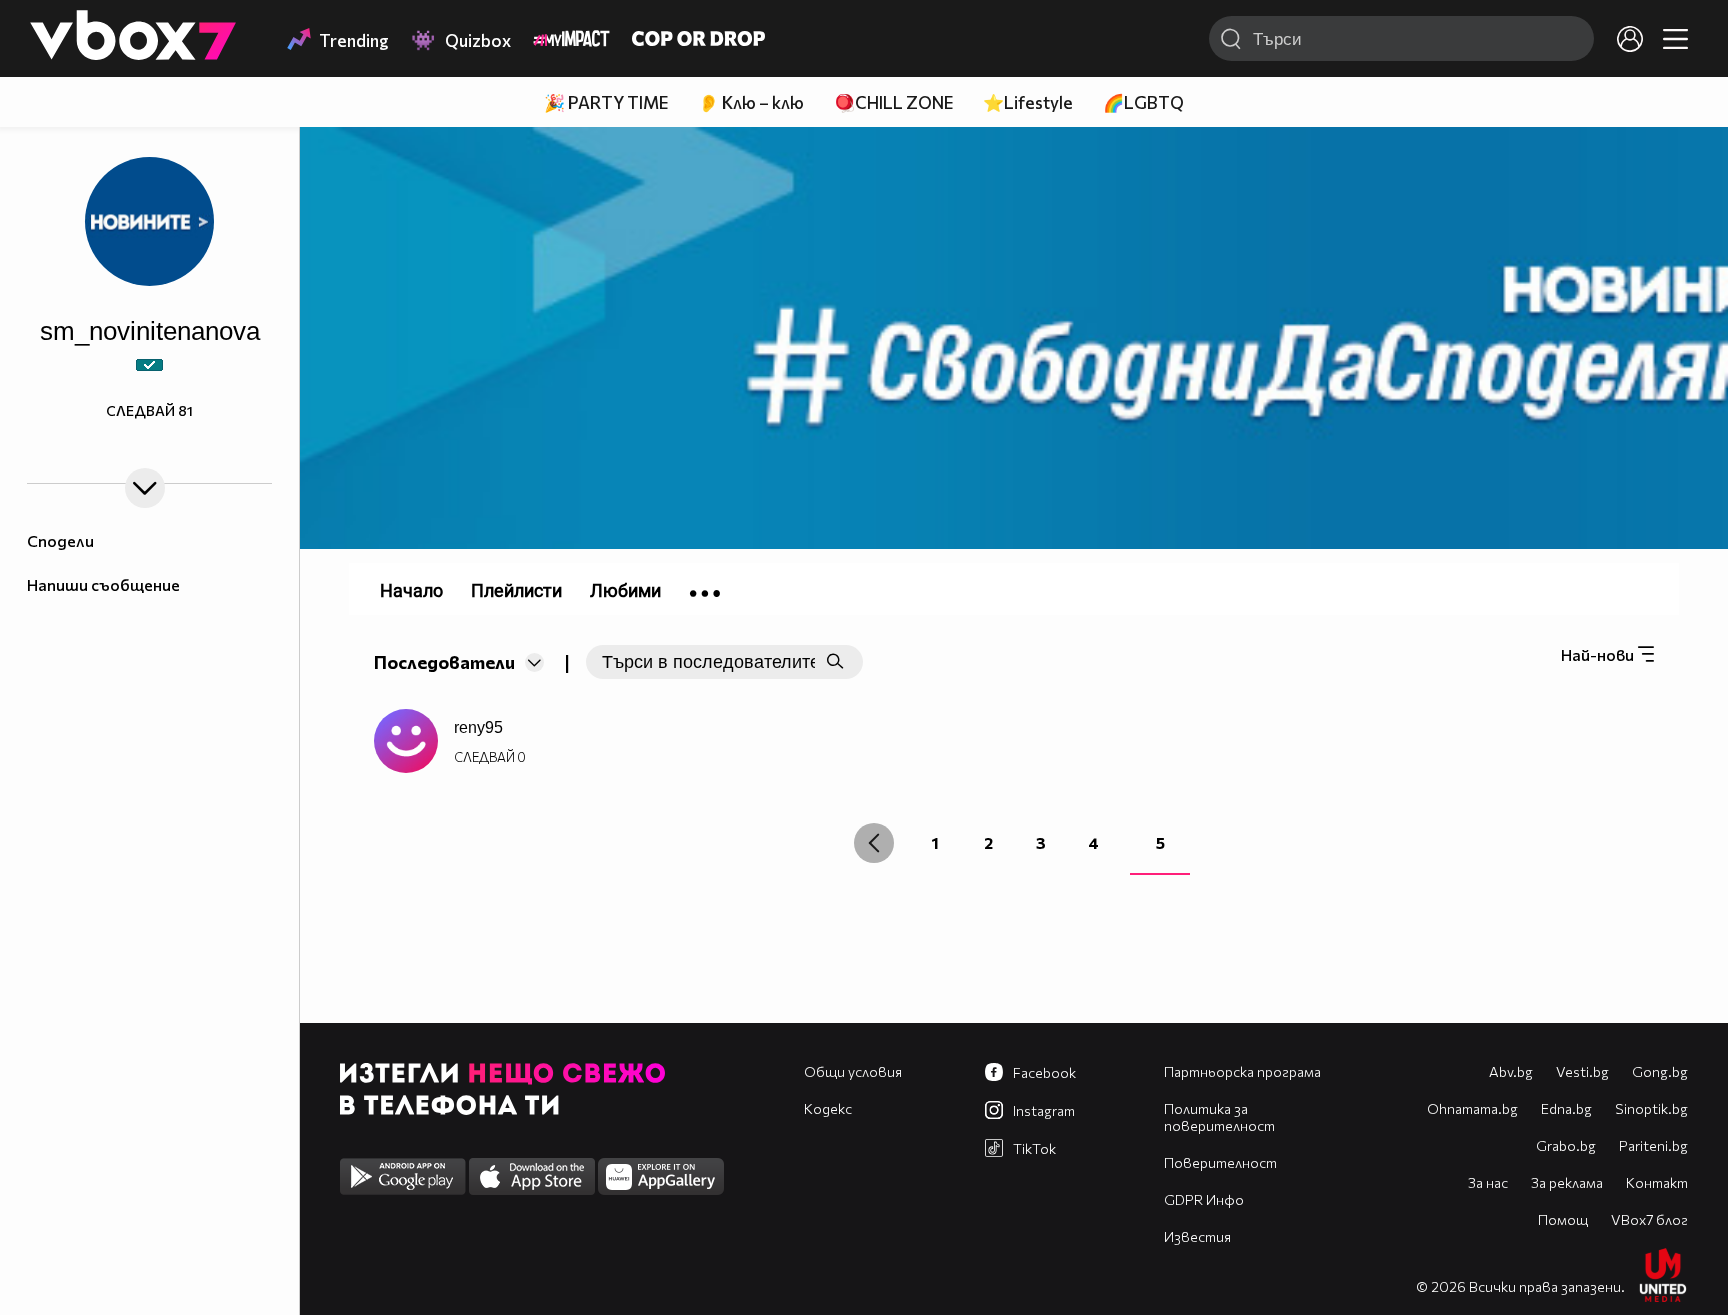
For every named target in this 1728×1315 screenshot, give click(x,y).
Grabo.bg (1566, 1145)
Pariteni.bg (1653, 1145)
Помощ (1563, 1219)
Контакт (1657, 1182)
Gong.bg (1660, 1071)
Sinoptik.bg (1651, 1108)
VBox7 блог (1649, 1219)
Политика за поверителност (1219, 1117)
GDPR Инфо (1204, 1199)
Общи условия (853, 1071)
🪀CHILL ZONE (893, 102)
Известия (1197, 1236)
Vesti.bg (1582, 1071)
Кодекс (828, 1108)
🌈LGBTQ (1143, 102)
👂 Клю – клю (751, 102)
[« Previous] (874, 843)
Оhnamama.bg (1472, 1108)
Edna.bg (1566, 1108)
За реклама (1567, 1182)
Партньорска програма (1242, 1071)
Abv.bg (1511, 1071)
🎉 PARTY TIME (606, 102)
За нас (1488, 1182)
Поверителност (1220, 1162)
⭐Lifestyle (1028, 102)
